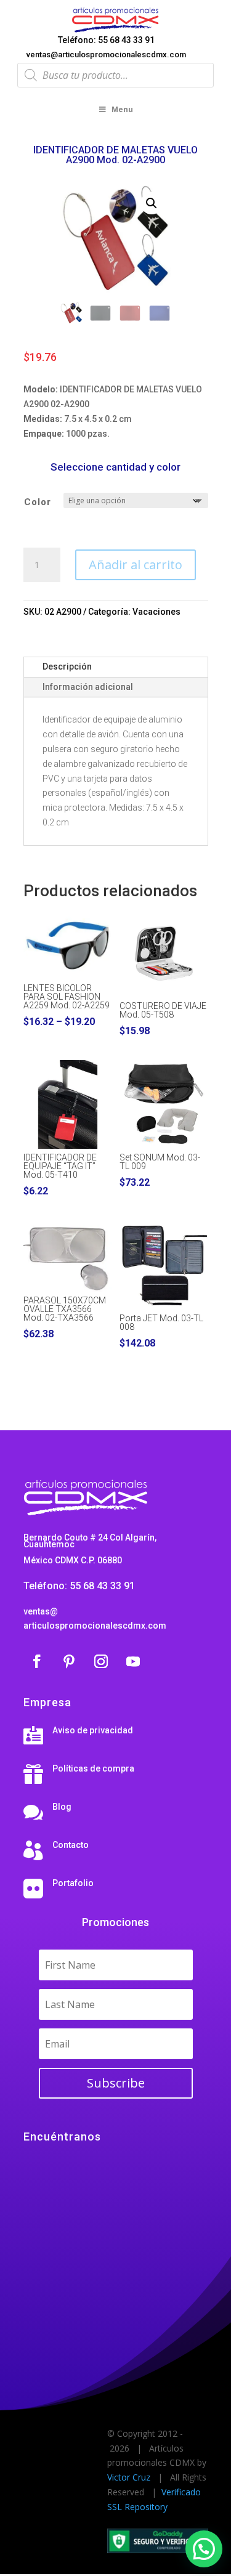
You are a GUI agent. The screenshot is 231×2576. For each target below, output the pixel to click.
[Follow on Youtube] (133, 1661)
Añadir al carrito (136, 565)
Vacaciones (156, 612)
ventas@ (41, 1611)
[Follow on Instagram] (101, 1661)
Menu (122, 109)
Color (38, 502)
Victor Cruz (129, 2477)
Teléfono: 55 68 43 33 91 (106, 40)
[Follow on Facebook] (37, 1661)
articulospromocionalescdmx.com (95, 1626)
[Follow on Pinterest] (69, 1661)
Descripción (67, 666)
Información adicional (88, 687)
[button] (152, 203)
